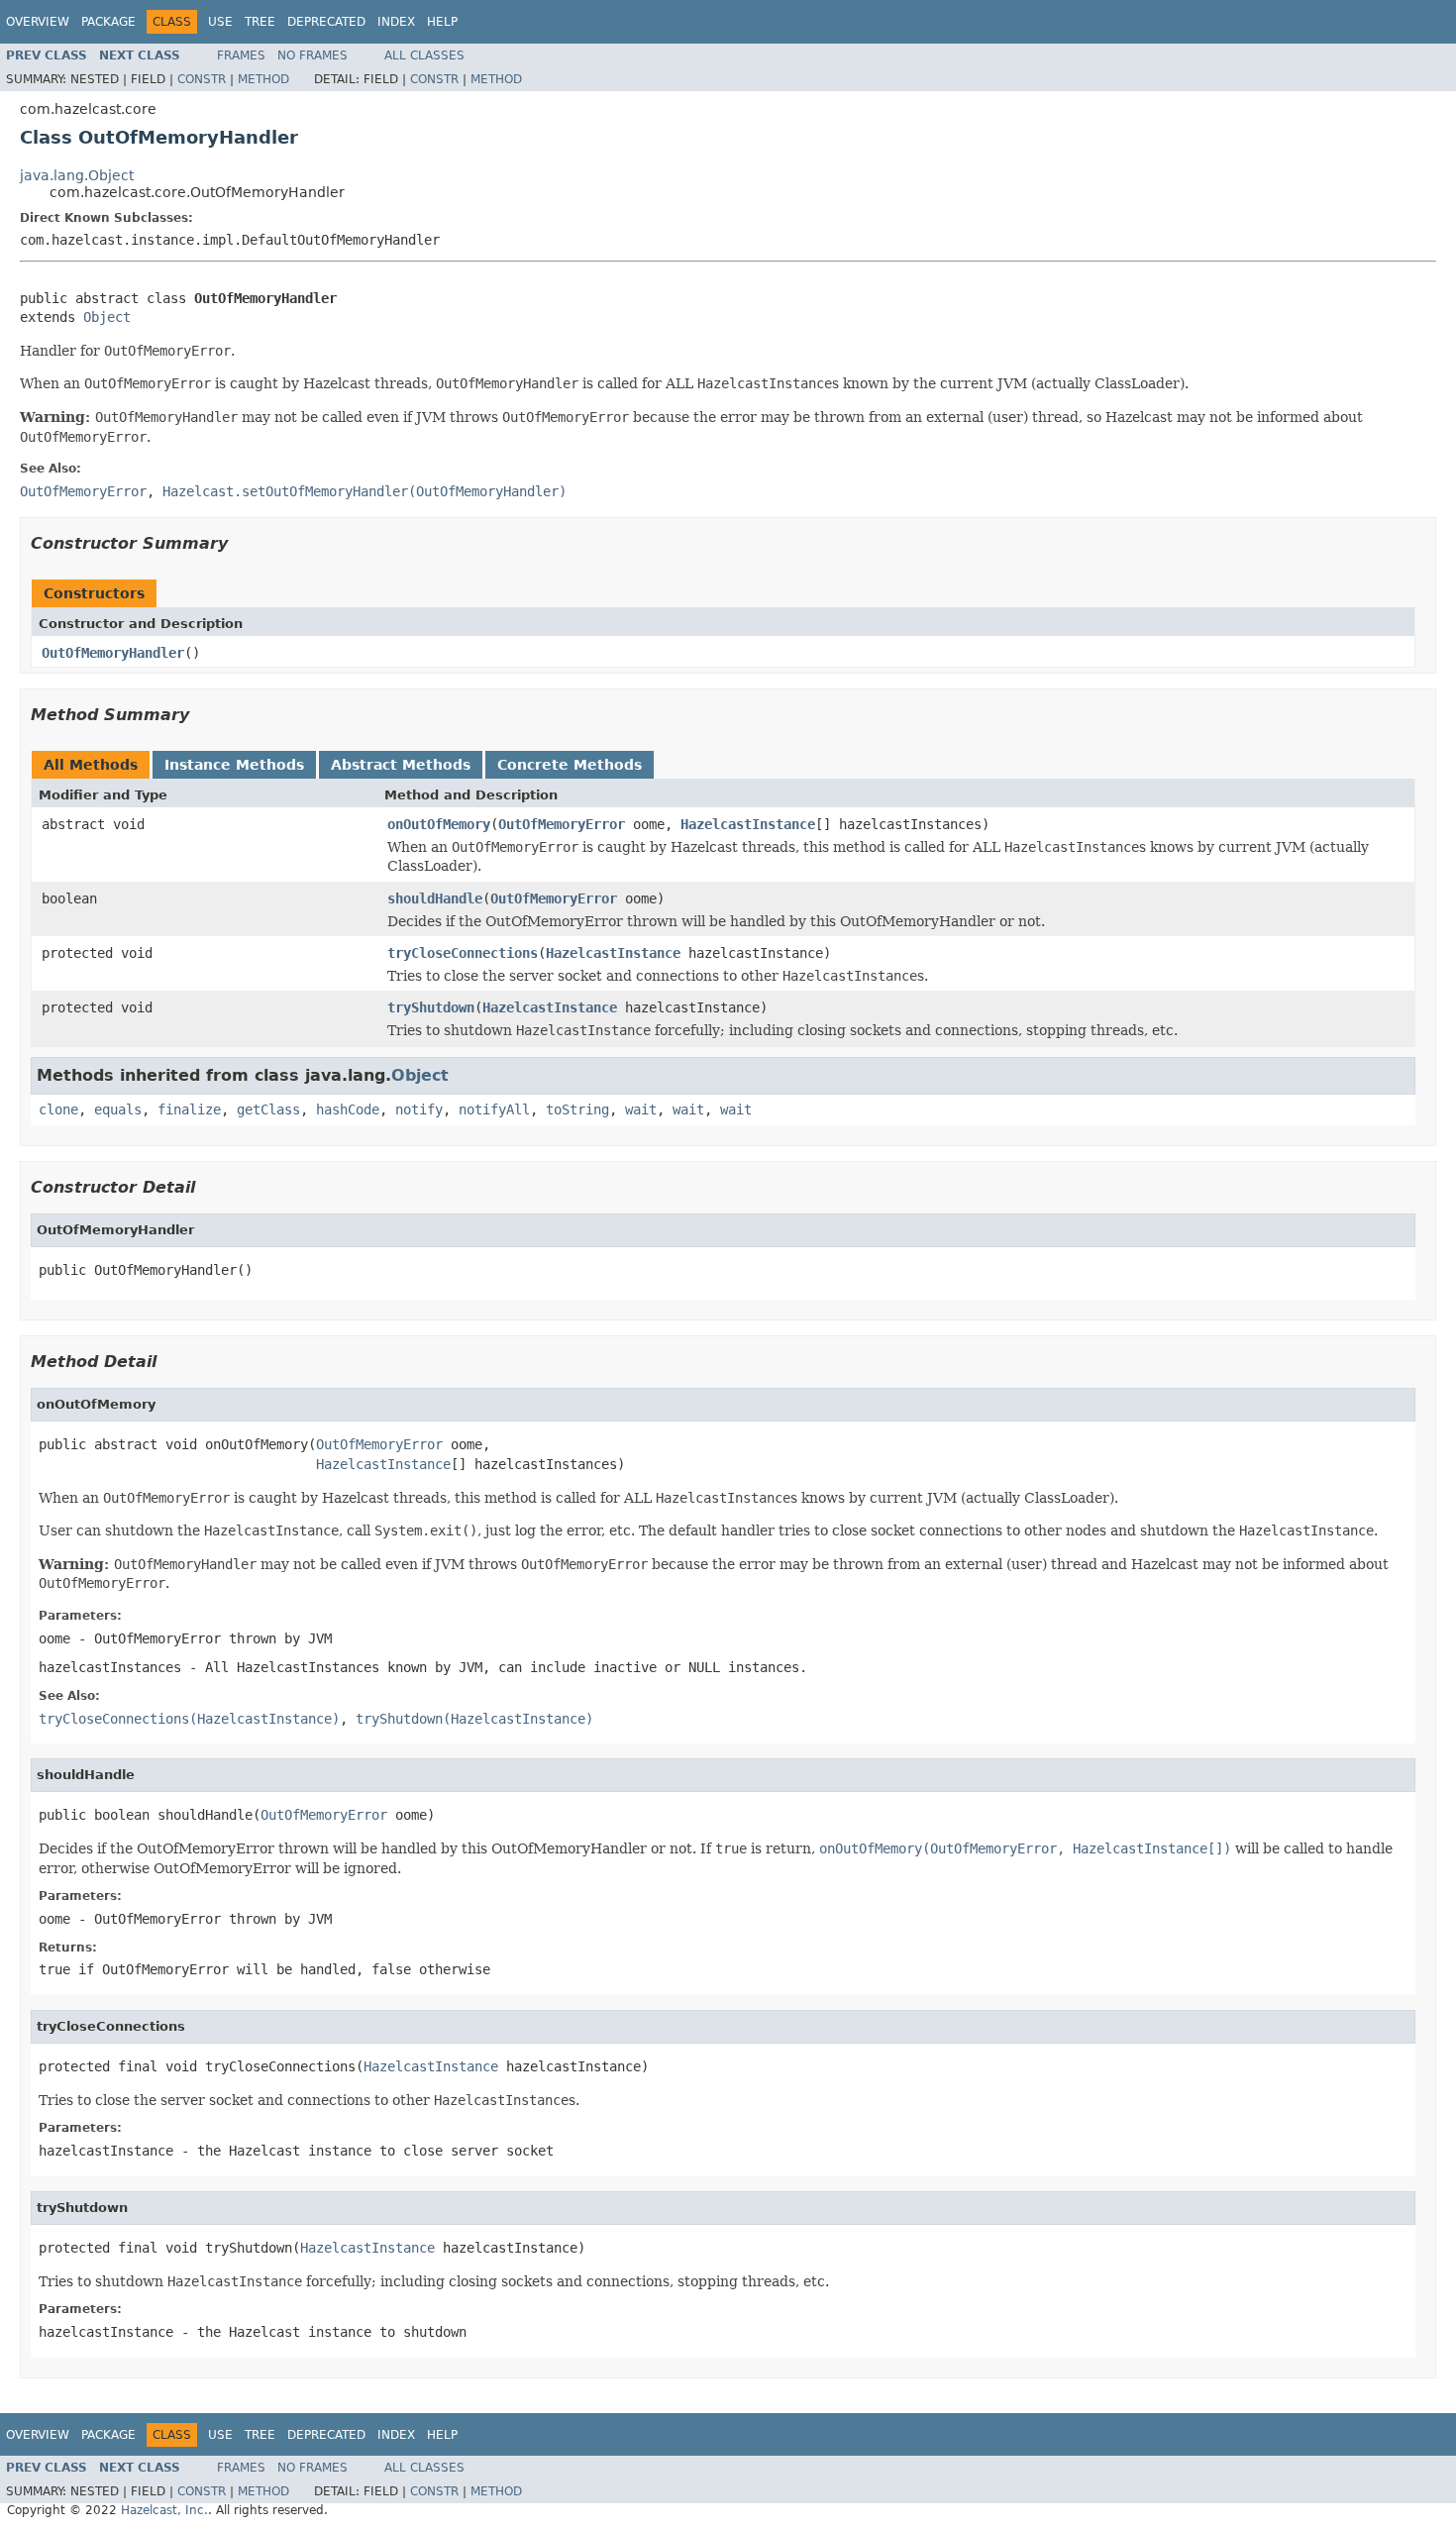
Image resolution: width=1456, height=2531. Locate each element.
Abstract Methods (401, 765)
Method (263, 79)
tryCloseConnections (463, 953)
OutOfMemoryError (562, 824)
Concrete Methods (570, 765)
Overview (38, 22)
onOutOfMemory (439, 824)
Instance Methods (234, 765)
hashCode (348, 1109)
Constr (202, 79)
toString (577, 1109)
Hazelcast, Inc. (164, 2510)
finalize (189, 1109)
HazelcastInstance (748, 824)
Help (442, 22)
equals (118, 1109)
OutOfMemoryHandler (113, 653)
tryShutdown (431, 1007)
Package (108, 22)
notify (419, 1109)
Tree (260, 22)
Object (107, 317)
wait (641, 1109)
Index (396, 22)
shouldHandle (435, 898)
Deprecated (326, 22)
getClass (268, 1109)
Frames (241, 55)
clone (58, 1109)
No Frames (312, 55)
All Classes (424, 55)
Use (220, 22)
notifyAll (494, 1109)
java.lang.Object (77, 175)
